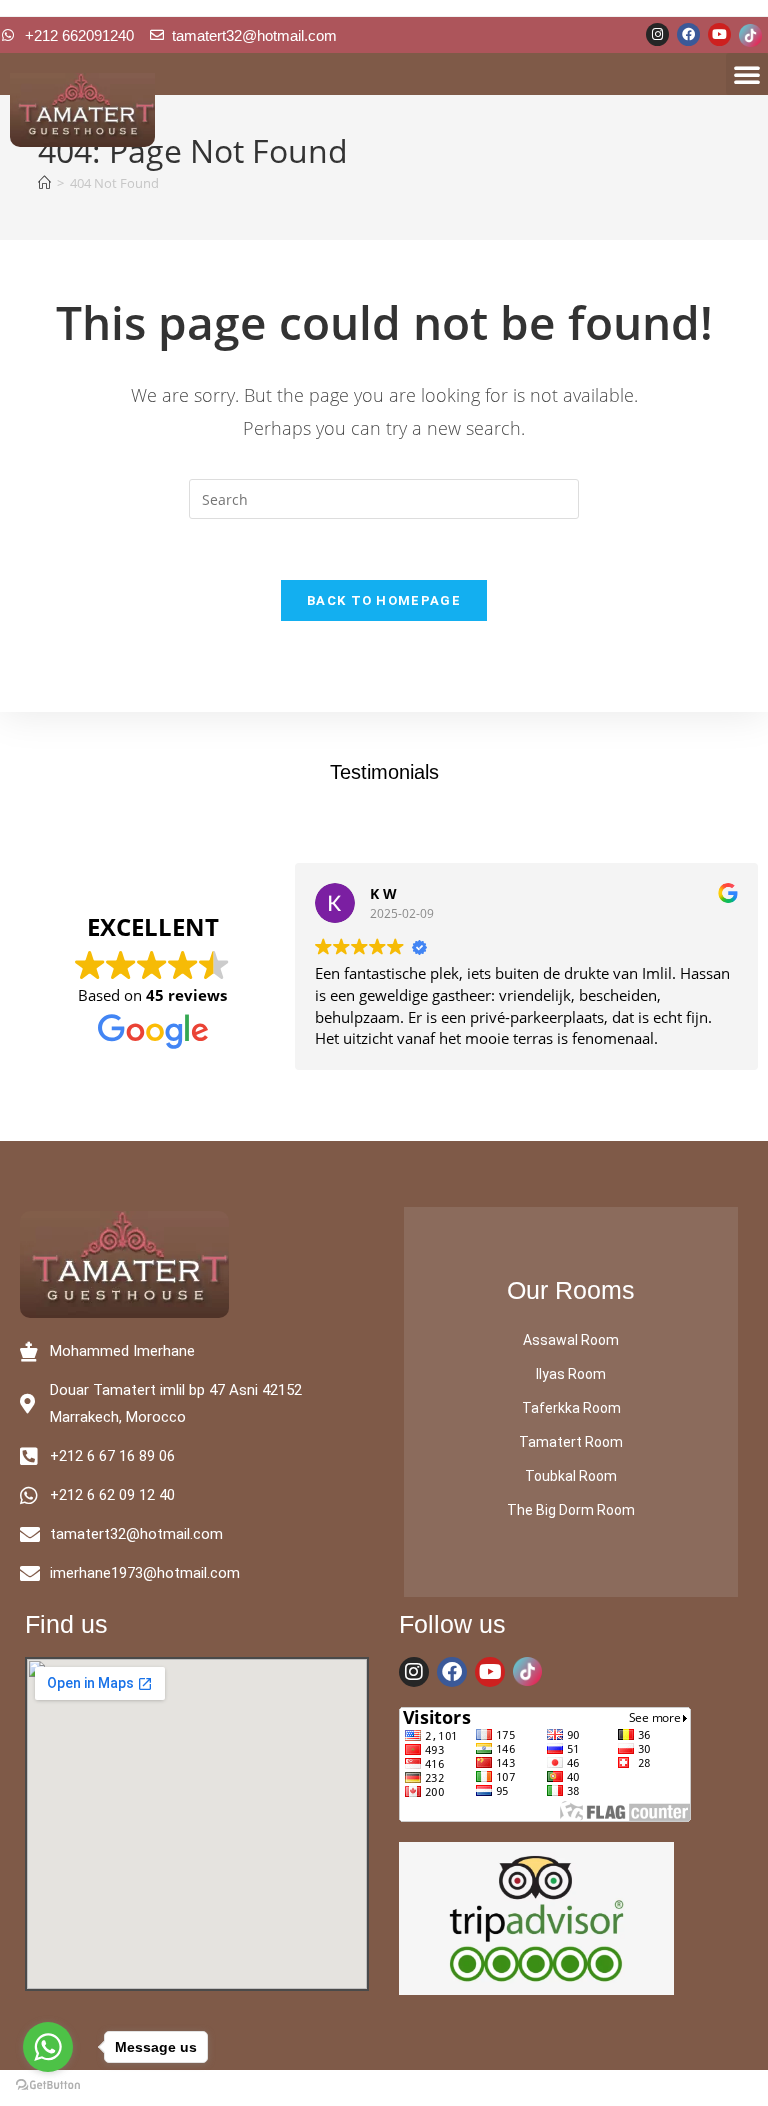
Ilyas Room (571, 1374)
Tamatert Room (571, 1442)
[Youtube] (719, 34)
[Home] (44, 183)
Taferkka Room (571, 1408)
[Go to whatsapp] (48, 2047)
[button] (747, 74)
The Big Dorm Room (571, 1510)
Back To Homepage (384, 600)
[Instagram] (657, 34)
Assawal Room (571, 1340)
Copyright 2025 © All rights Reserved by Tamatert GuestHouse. (384, 2088)
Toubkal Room (571, 1476)
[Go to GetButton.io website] (48, 2085)
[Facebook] (688, 34)
